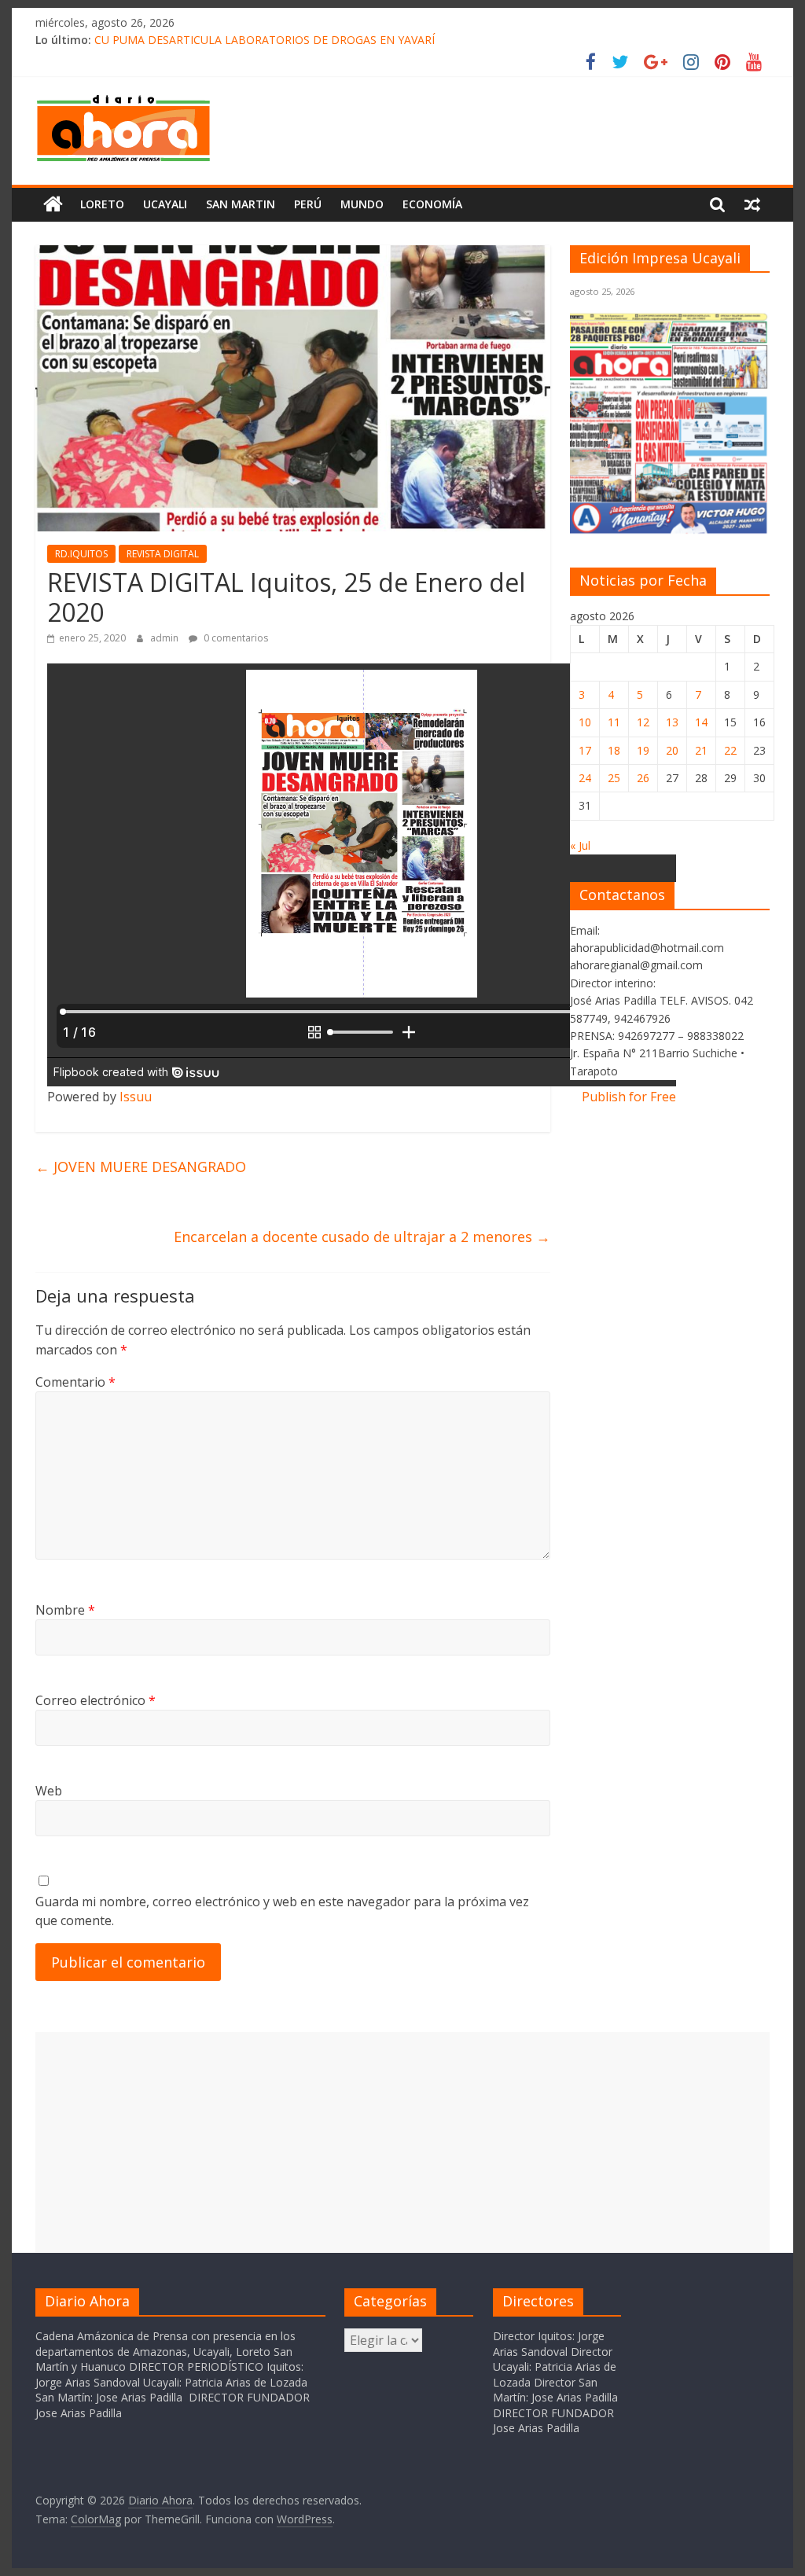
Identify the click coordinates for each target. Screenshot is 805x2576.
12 (643, 722)
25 (614, 778)
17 (585, 750)
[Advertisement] (402, 2142)
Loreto (102, 204)
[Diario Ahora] (53, 204)
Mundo (362, 204)
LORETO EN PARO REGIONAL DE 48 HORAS (208, 40)
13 (672, 722)
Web (49, 1791)
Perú (308, 204)
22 (730, 750)
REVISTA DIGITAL (163, 554)
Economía (432, 204)
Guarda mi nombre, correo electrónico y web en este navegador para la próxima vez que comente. (282, 1911)
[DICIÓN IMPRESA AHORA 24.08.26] (670, 531)
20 (672, 750)
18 (614, 750)
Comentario (75, 1382)
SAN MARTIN (241, 204)
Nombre (65, 1610)
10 (585, 722)
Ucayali (165, 204)
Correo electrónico (96, 1700)
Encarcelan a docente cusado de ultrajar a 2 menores (362, 1237)
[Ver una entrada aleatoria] (752, 204)
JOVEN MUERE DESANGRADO (141, 1167)
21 (701, 750)
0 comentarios (235, 638)
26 (643, 778)
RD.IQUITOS (81, 554)
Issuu (136, 1097)
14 (701, 722)
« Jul (580, 845)
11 (614, 722)
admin (165, 638)
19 (643, 750)
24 (585, 778)
